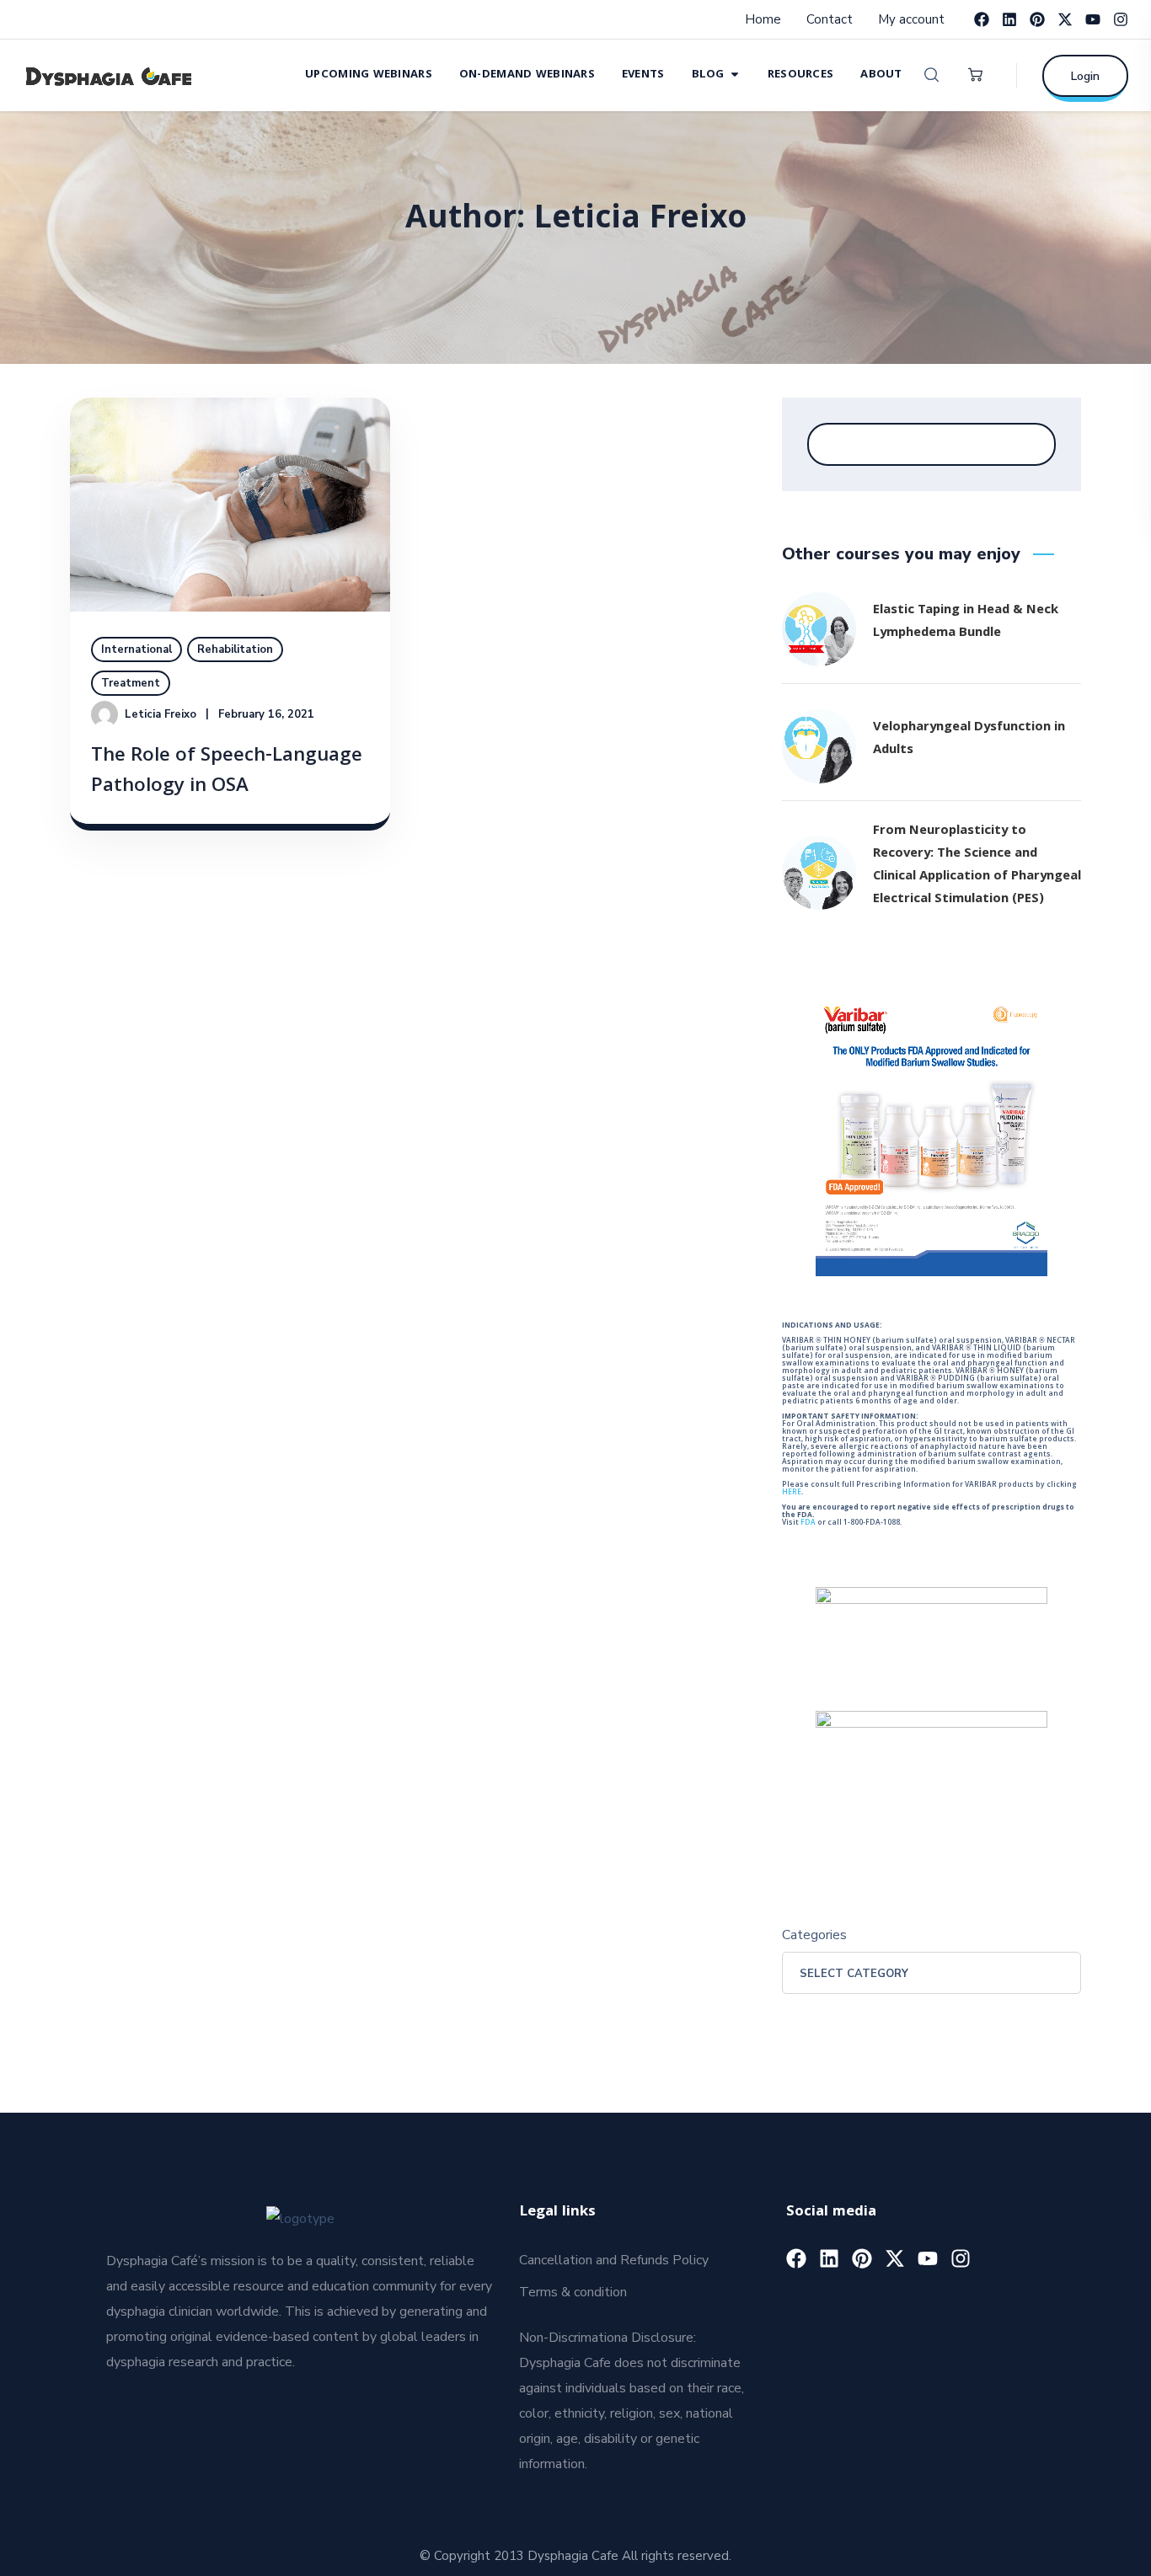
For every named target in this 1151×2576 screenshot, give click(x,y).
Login (1085, 76)
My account (911, 19)
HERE (792, 1493)
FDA (808, 1523)
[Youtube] (1093, 19)
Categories (814, 1935)
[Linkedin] (1009, 19)
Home (763, 19)
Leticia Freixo (161, 714)
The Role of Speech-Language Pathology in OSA (227, 772)
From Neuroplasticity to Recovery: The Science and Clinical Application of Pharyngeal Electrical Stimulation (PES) (977, 866)
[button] (932, 75)
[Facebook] (982, 19)
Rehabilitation (235, 649)
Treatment (131, 683)
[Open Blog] (735, 74)
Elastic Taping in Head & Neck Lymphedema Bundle (966, 622)
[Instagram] (1121, 19)
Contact (830, 19)
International (137, 649)
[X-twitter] (1065, 19)
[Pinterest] (1037, 19)
